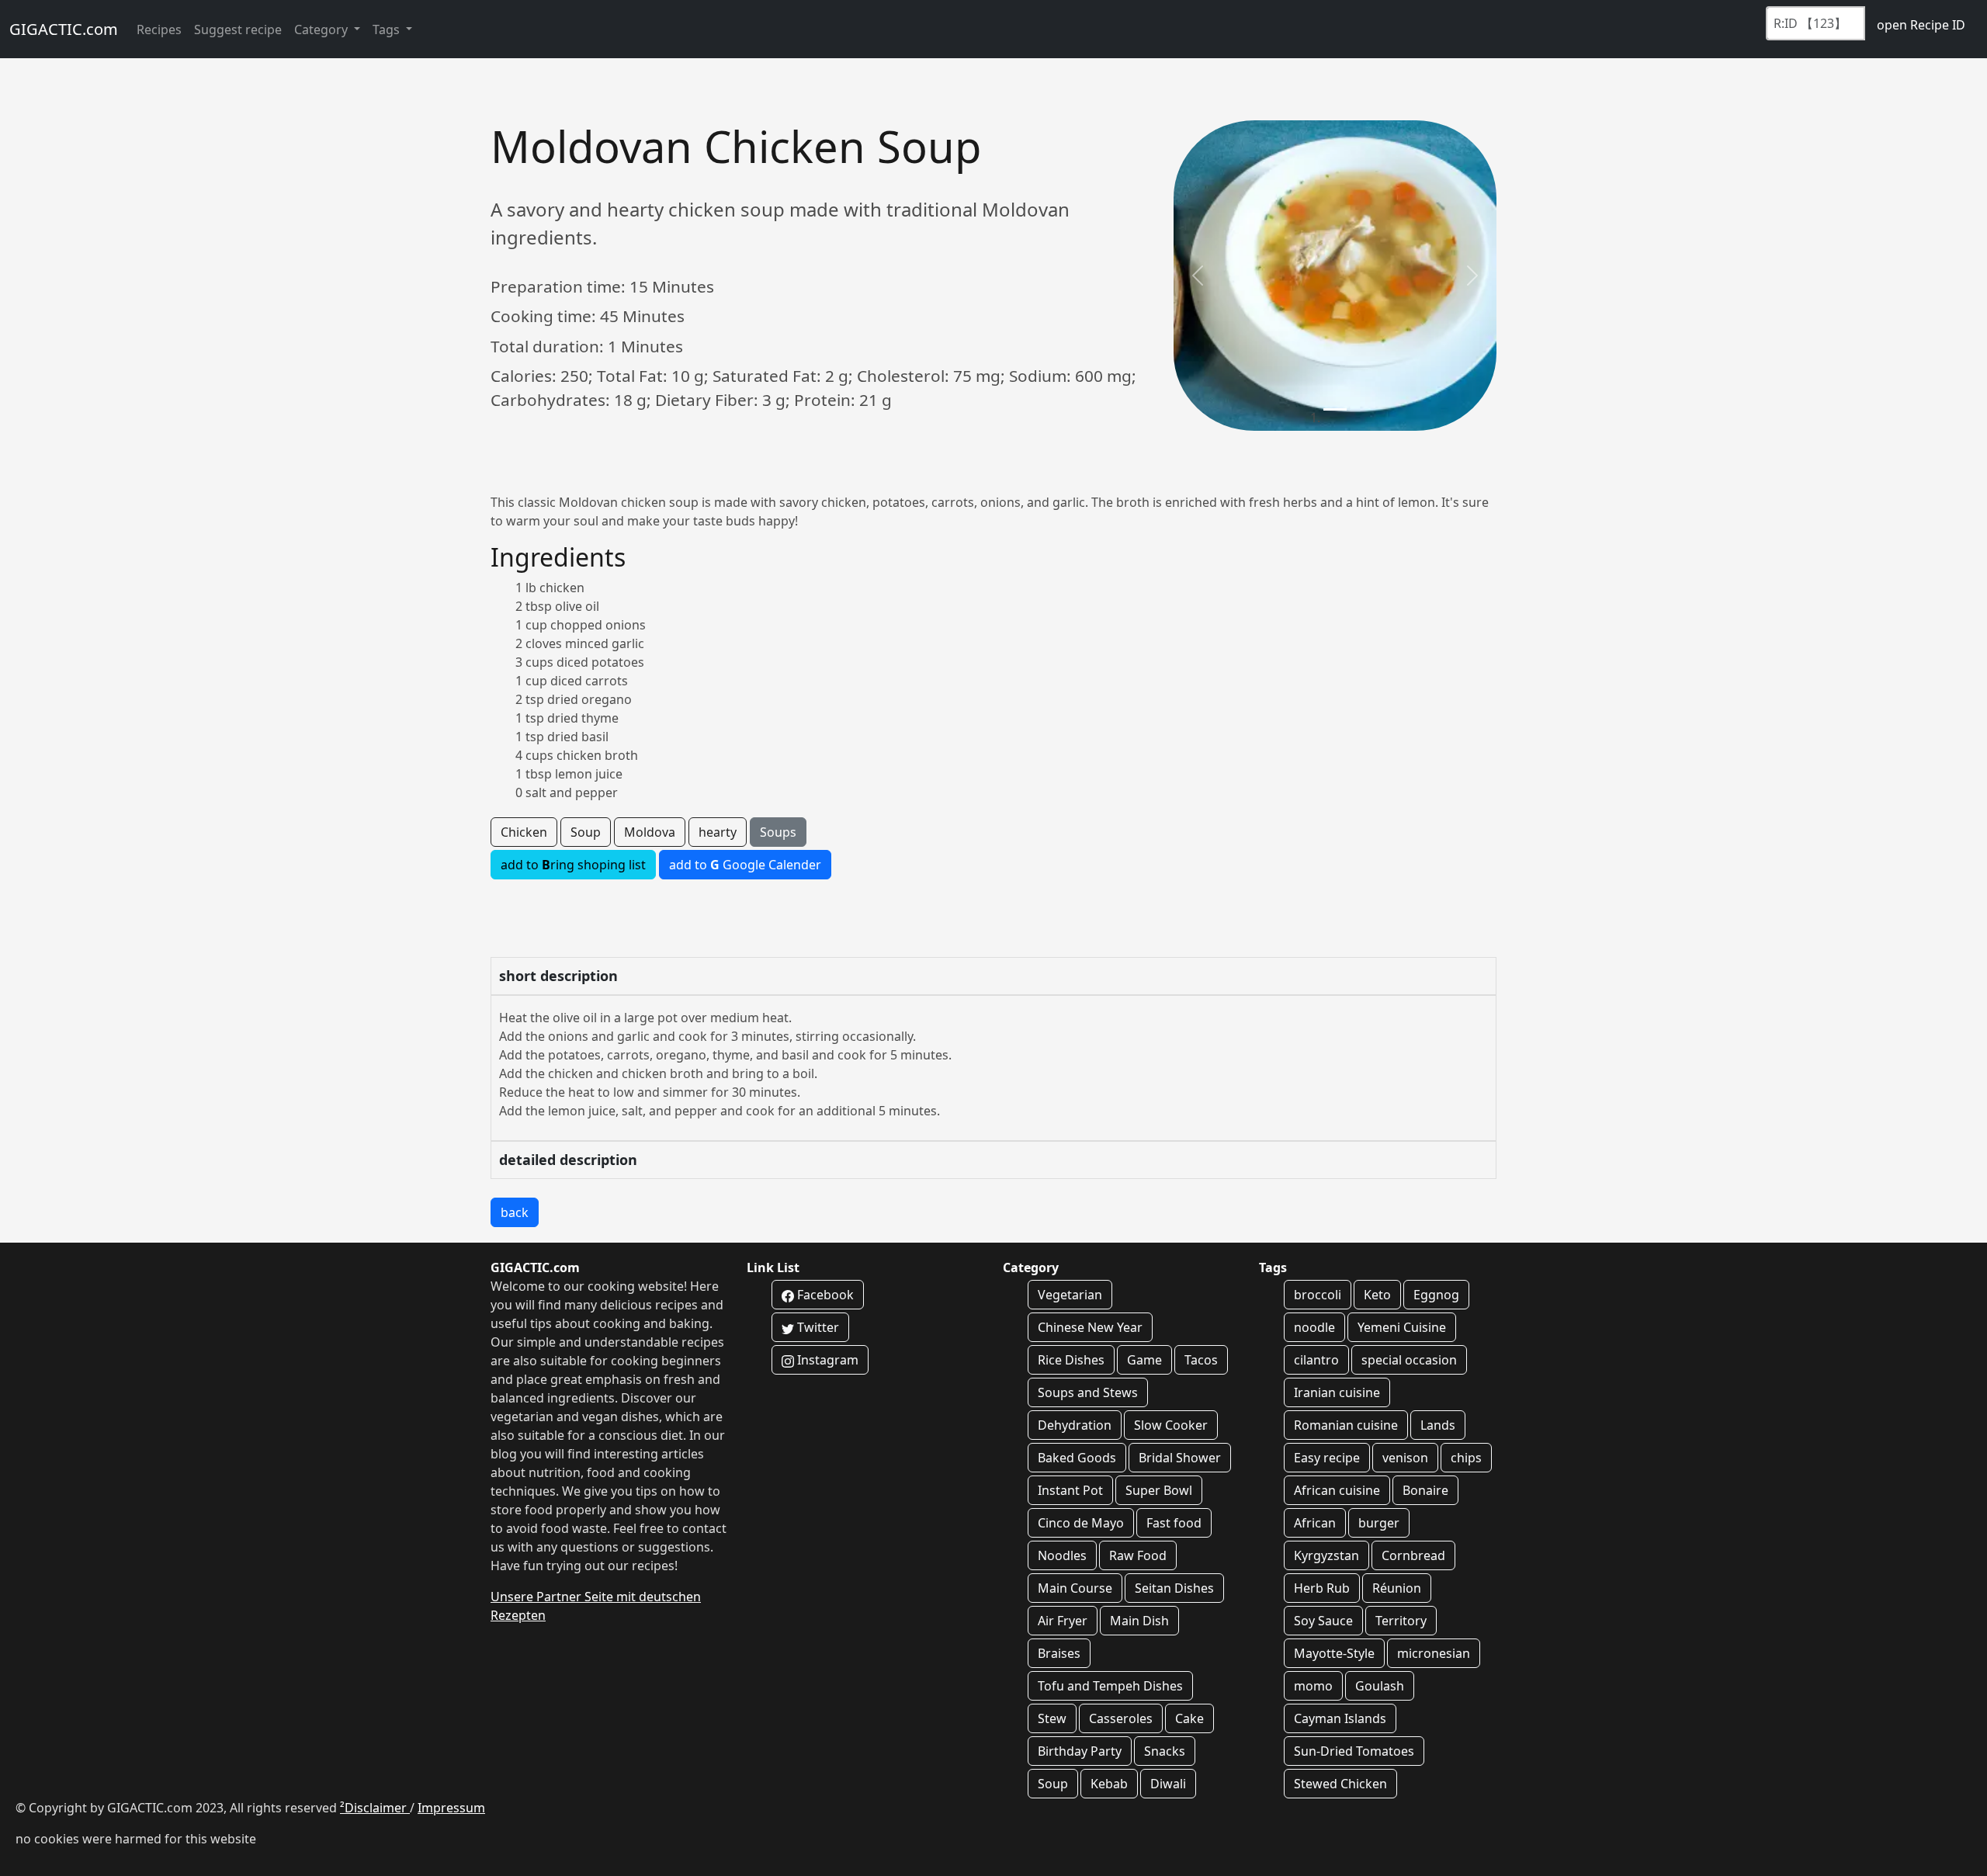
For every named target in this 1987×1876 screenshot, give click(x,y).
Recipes (159, 29)
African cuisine (1337, 1490)
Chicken (524, 832)
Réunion (1397, 1588)
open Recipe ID (1921, 25)
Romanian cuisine (1346, 1425)
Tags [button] (388, 29)
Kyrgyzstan (1326, 1555)
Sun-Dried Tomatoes (1354, 1751)
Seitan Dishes (1174, 1588)
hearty (718, 832)
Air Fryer (1063, 1621)
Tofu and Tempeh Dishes (1110, 1686)
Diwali (1168, 1784)
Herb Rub (1322, 1588)
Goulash (1380, 1686)
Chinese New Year (1090, 1327)
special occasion (1409, 1360)
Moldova (650, 832)
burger (1379, 1523)
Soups (778, 832)
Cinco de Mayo (1081, 1523)
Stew (1052, 1718)
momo (1313, 1686)
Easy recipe (1327, 1458)
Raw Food (1138, 1555)
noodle (1314, 1327)
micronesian (1434, 1653)
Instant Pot (1070, 1490)
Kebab (1109, 1784)
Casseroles (1121, 1718)
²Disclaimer (375, 1808)
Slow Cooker (1171, 1425)
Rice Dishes (1071, 1360)
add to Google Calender (745, 865)
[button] (1198, 276)
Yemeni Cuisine (1402, 1327)
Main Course (1075, 1588)
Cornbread (1413, 1555)
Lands (1438, 1425)
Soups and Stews (1088, 1392)
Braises (1059, 1653)
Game (1144, 1360)
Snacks (1165, 1751)
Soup (586, 832)
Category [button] (322, 29)
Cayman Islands (1340, 1718)
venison (1405, 1458)
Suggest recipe (238, 29)
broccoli (1318, 1295)
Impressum (451, 1808)
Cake (1189, 1718)
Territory (1401, 1621)
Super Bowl (1159, 1490)
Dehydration (1075, 1425)
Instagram (826, 1360)
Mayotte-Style (1334, 1653)
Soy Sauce (1323, 1621)
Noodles (1062, 1555)
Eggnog (1436, 1295)
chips (1466, 1458)
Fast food (1174, 1523)
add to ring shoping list (573, 865)
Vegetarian (1070, 1295)
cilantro (1316, 1360)
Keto (1377, 1295)
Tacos (1201, 1360)
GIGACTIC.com (64, 29)
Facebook (824, 1295)
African (1315, 1523)
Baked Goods (1077, 1458)
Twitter (817, 1327)
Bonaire (1425, 1490)
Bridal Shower (1180, 1458)
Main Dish (1139, 1621)
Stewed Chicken (1340, 1784)
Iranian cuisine (1337, 1392)
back (515, 1212)
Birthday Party (1080, 1751)
